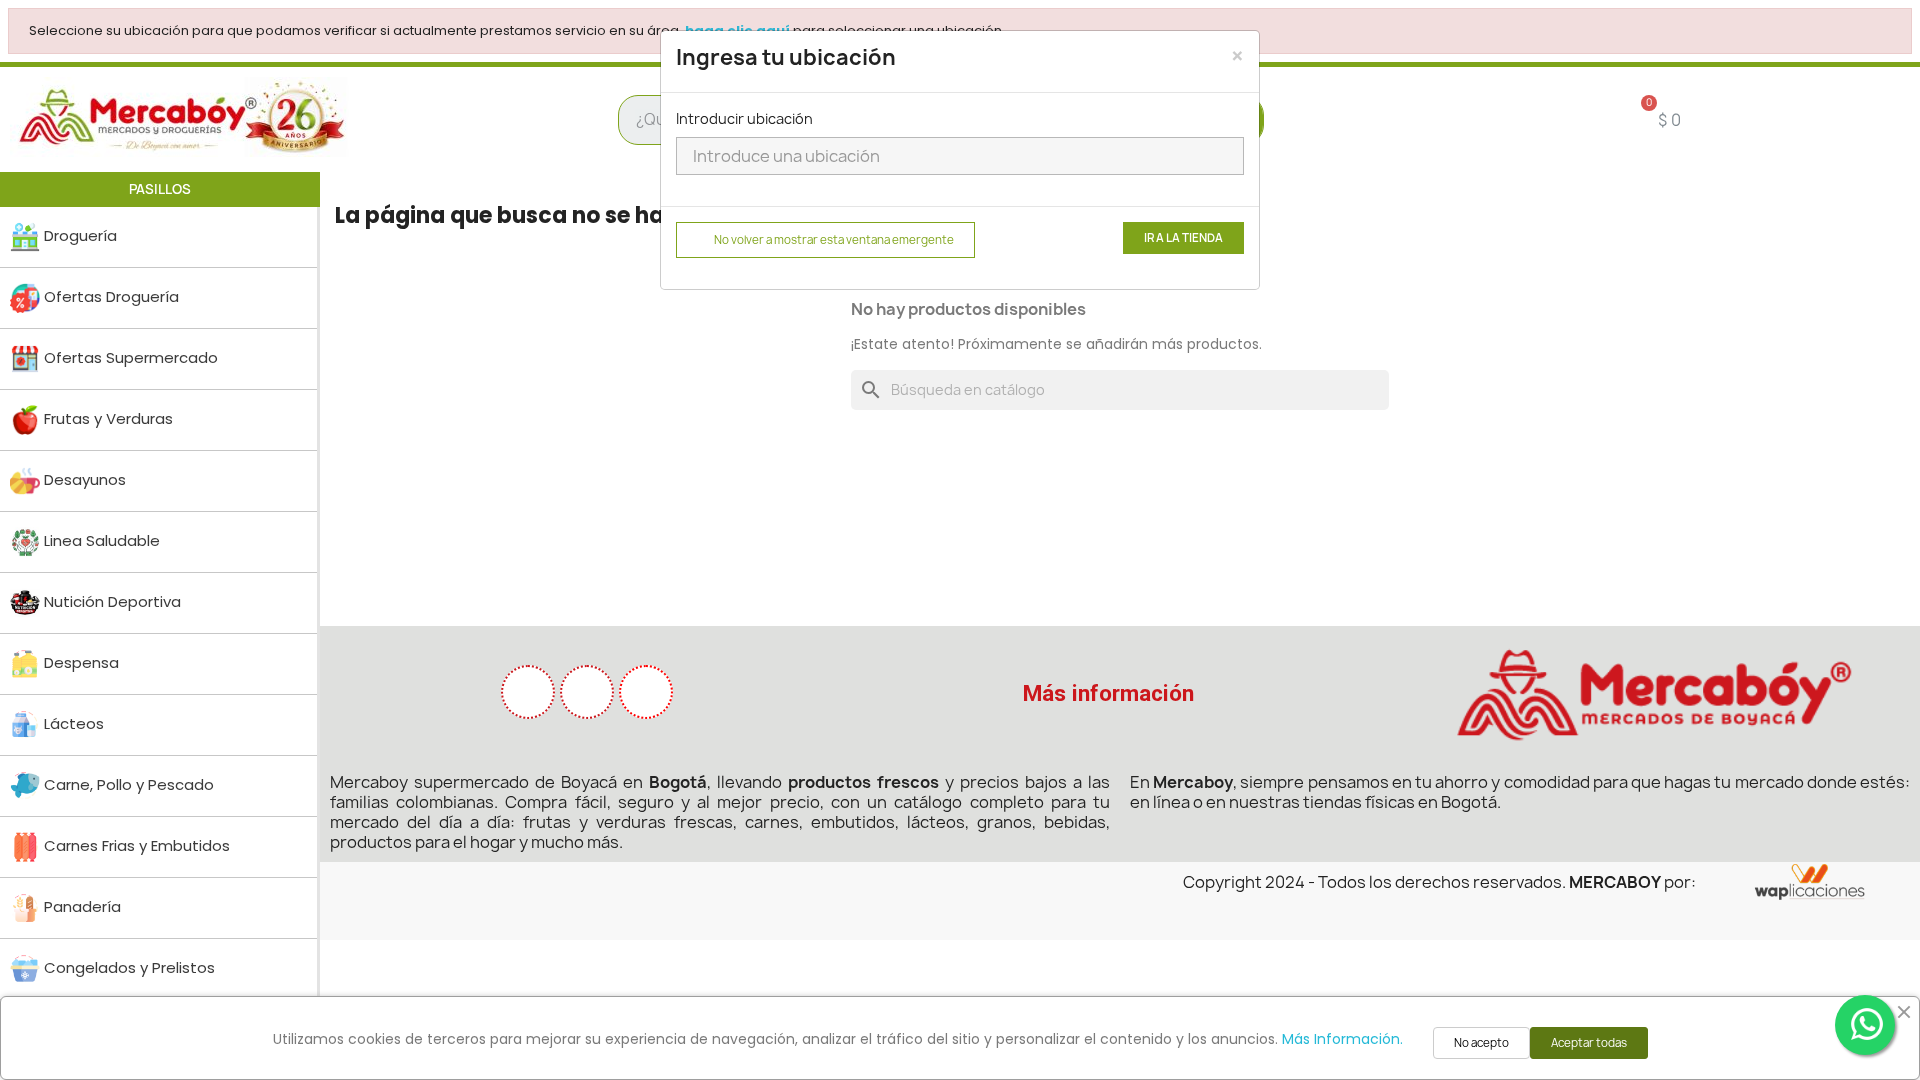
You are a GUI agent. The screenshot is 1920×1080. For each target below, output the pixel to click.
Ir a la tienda (1183, 238)
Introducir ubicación (744, 118)
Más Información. (1342, 1039)
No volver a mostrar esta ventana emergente (834, 240)
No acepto (1481, 1043)
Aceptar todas (1589, 1043)
